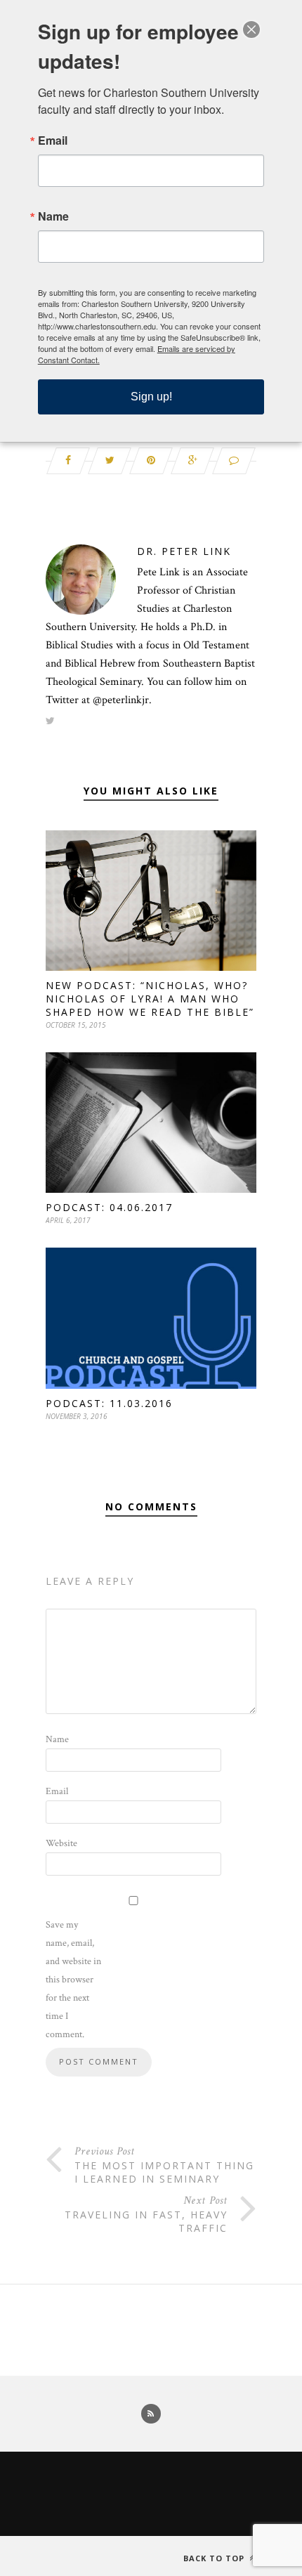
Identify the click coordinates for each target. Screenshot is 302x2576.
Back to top (215, 2558)
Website (61, 1843)
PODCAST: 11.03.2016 (109, 1403)
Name (57, 1739)
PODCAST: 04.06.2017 (109, 1207)
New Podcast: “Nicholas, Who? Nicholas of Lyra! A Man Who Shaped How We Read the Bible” (150, 999)
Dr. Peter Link (184, 551)
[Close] (251, 30)
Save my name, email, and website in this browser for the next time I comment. (73, 1980)
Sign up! (151, 397)
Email (57, 1791)
